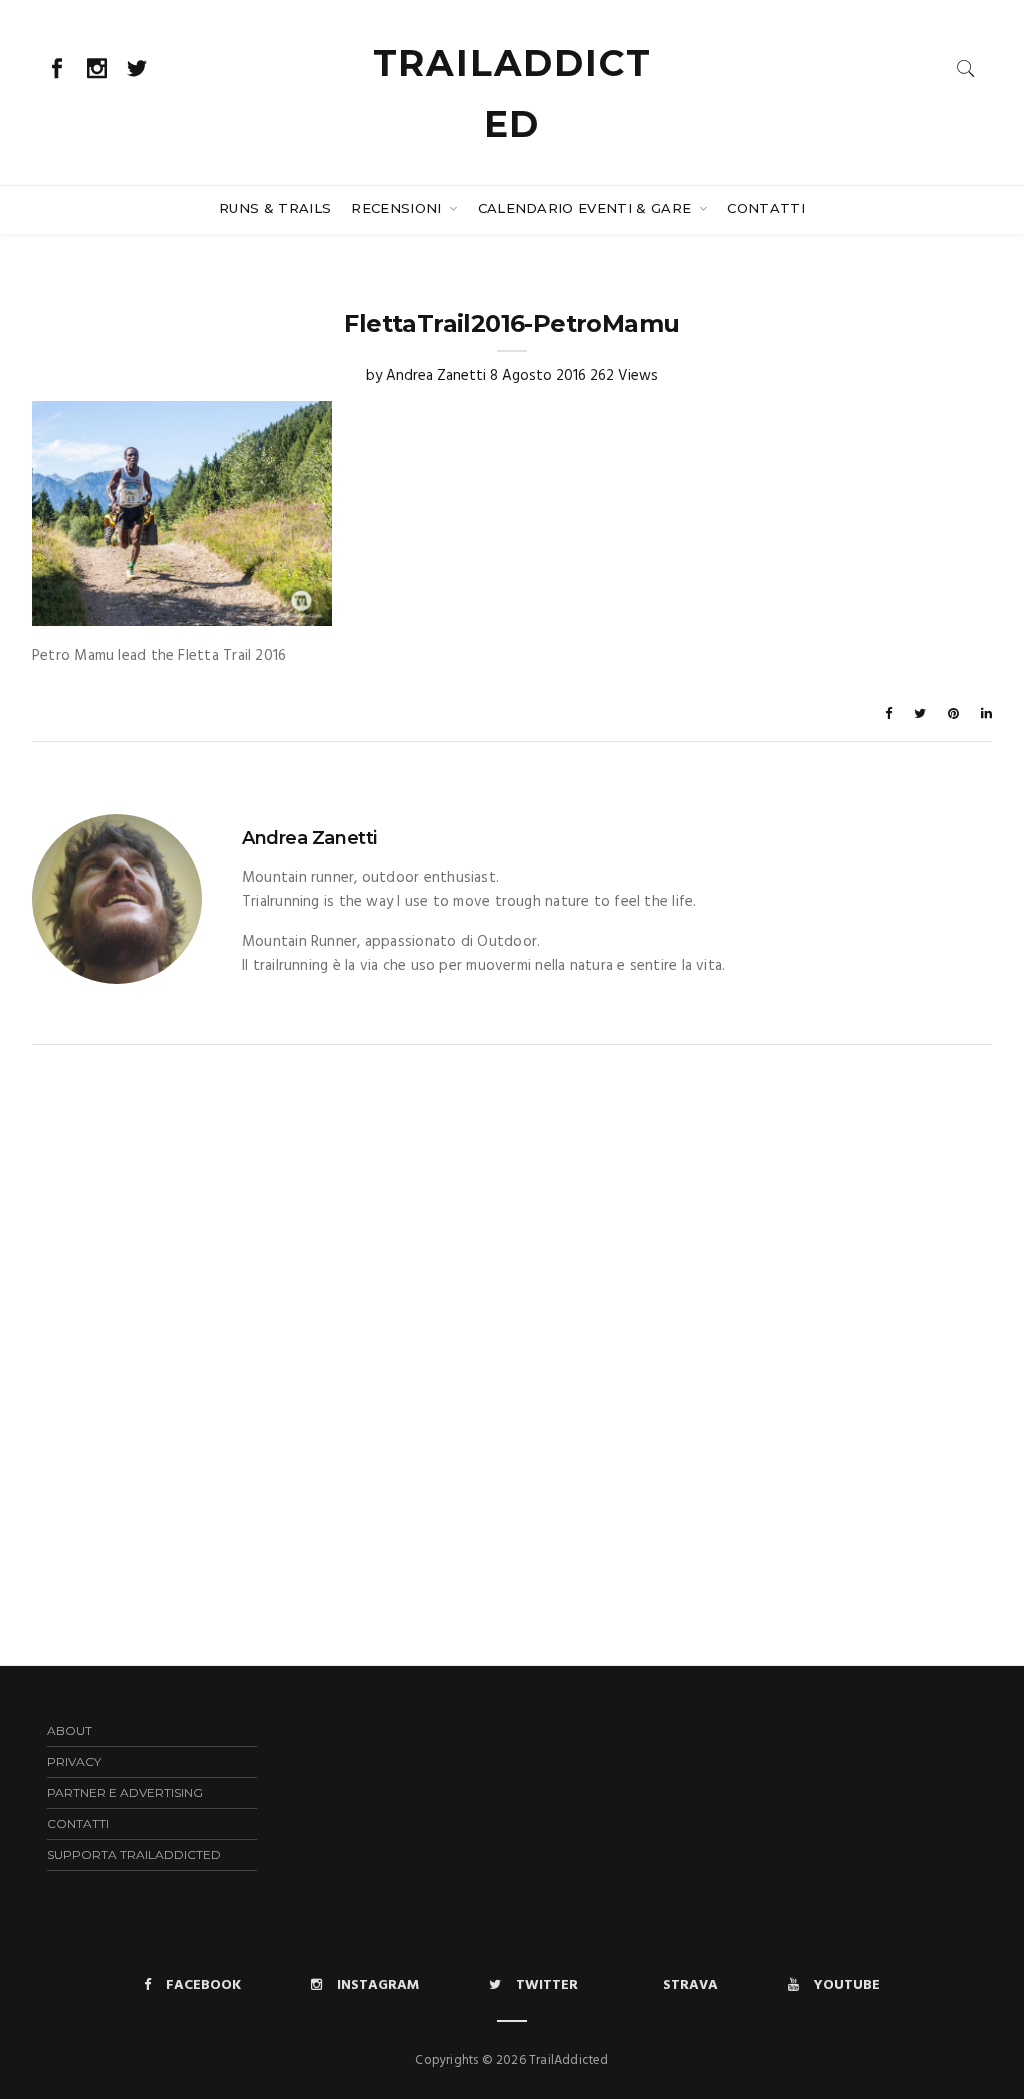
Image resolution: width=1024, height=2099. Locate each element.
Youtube (847, 1985)
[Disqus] (512, 1295)
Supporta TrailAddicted (134, 1854)
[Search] (966, 68)
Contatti (766, 208)
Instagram (378, 1985)
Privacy (74, 1761)
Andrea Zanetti (436, 376)
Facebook (203, 1985)
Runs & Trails (275, 208)
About (69, 1730)
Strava (690, 1985)
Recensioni (398, 208)
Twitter (547, 1985)
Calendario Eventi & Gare (587, 208)
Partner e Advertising (125, 1792)
